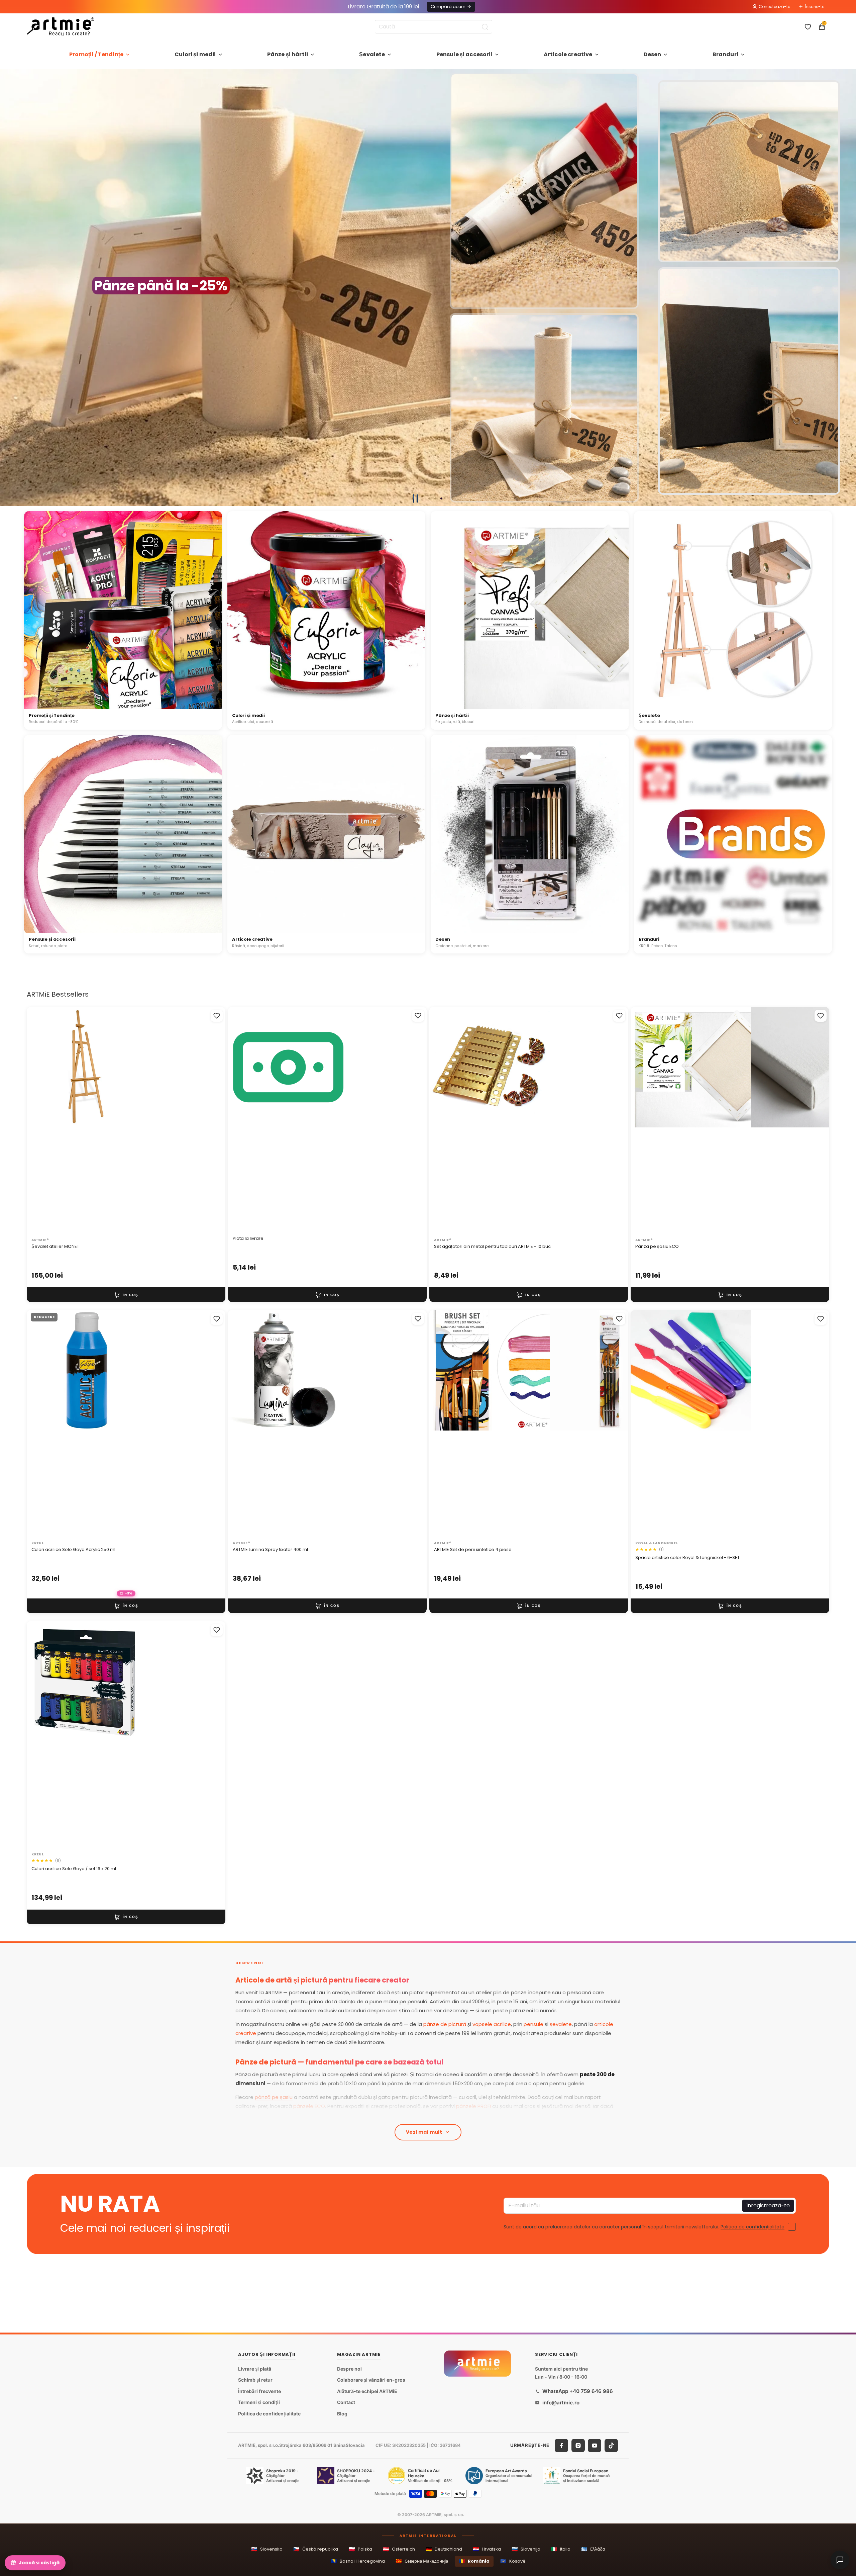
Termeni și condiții (259, 2403)
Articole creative (568, 54)
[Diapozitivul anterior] (8, 288)
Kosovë (513, 2561)
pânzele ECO (309, 2106)
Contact (346, 2403)
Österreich (399, 2549)
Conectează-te (774, 7)
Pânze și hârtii (288, 54)
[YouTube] (595, 2446)
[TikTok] (611, 2446)
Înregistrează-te (768, 2205)
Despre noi (349, 2369)
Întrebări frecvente (259, 2391)
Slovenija (526, 2549)
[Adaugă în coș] (126, 1295)
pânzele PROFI (473, 2106)
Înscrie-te (815, 7)
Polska (360, 2549)
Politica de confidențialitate (753, 2226)
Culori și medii (195, 54)
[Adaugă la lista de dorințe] (217, 1016)
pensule (533, 2024)
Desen (653, 54)
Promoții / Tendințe (96, 54)
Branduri (725, 54)
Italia (561, 2549)
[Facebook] (561, 2446)
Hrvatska (487, 2549)
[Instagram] (578, 2446)
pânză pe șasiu (274, 2097)
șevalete (561, 2024)
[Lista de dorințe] (808, 27)
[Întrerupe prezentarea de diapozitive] (415, 498)
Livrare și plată (255, 2369)
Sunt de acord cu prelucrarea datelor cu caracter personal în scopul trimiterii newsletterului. (644, 2226)
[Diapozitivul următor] (848, 288)
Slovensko (267, 2549)
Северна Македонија (422, 2561)
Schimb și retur (255, 2380)
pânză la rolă (370, 2115)
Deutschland (444, 2549)
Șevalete (372, 54)
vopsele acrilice (492, 2024)
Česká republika (316, 2549)
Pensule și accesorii (464, 54)
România (474, 2561)
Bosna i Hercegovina (358, 2561)
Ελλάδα (593, 2549)
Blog (342, 2414)
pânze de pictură (445, 2024)
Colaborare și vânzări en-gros (371, 2380)
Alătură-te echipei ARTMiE (367, 2391)
